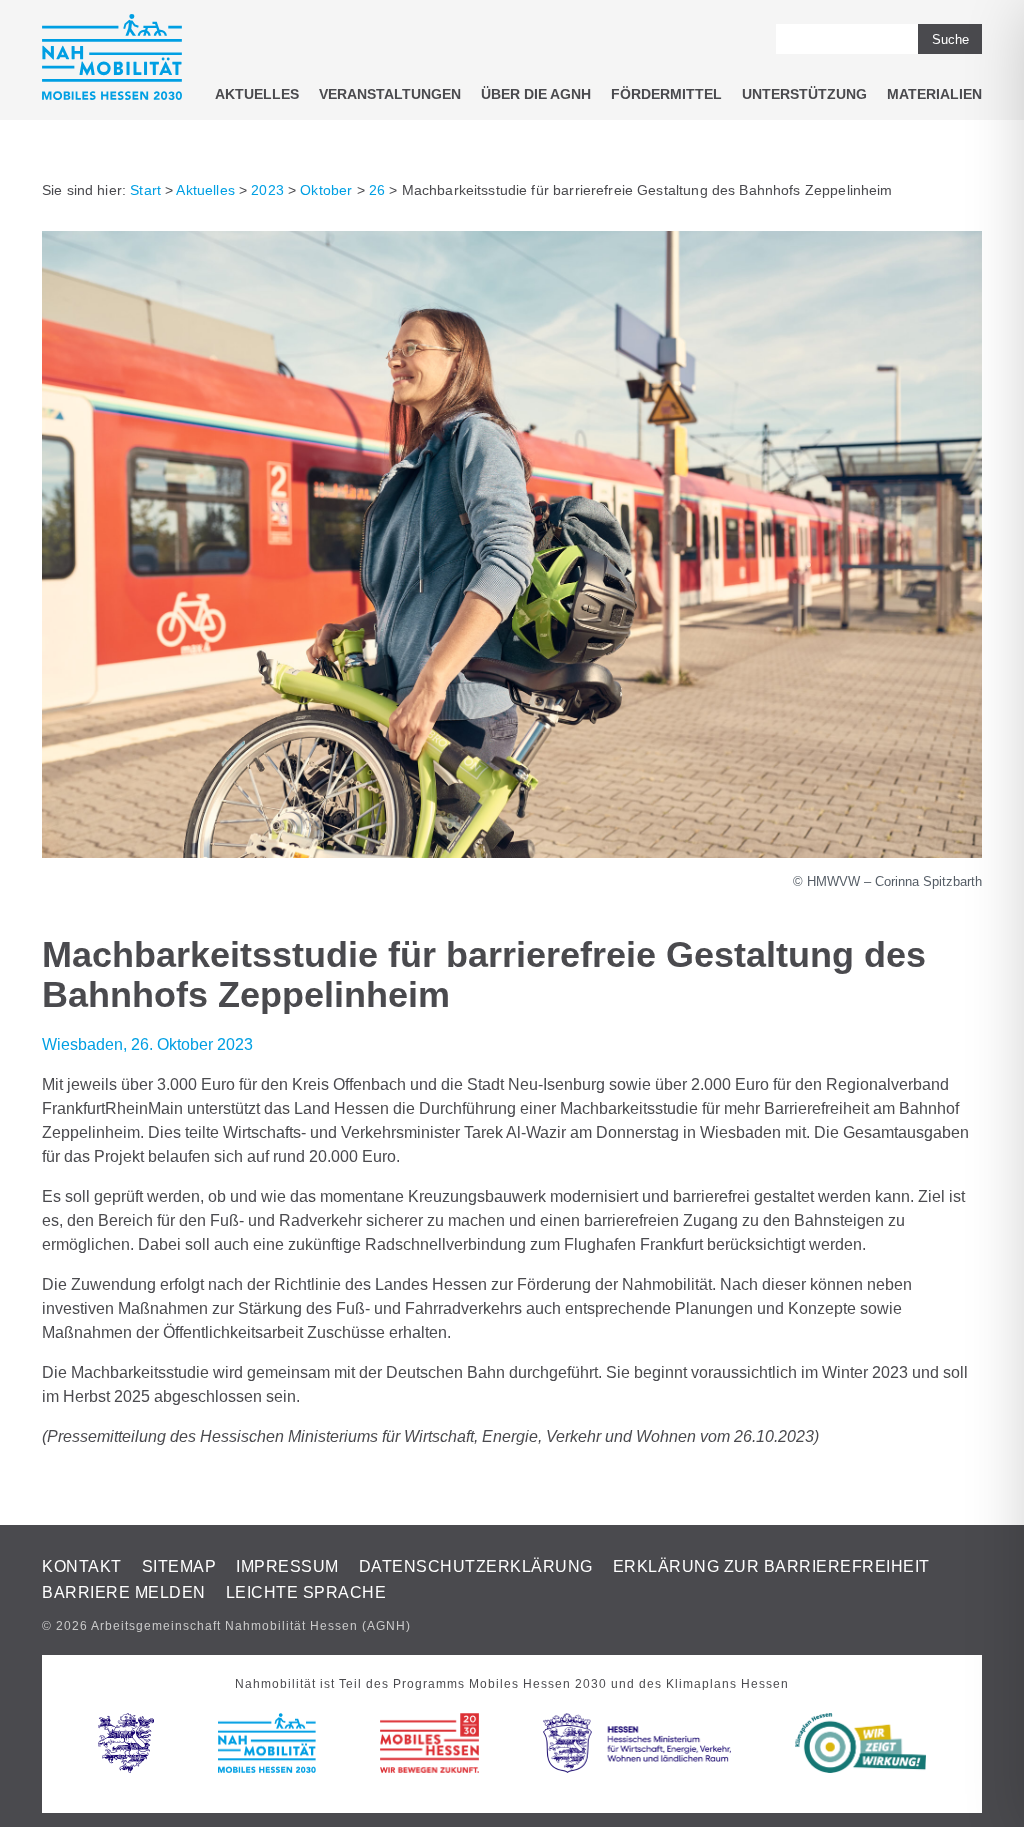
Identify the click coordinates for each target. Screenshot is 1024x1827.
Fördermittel (666, 94)
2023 (267, 190)
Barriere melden (124, 1592)
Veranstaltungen (390, 94)
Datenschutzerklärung (476, 1566)
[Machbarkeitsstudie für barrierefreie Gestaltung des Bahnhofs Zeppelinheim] (512, 852)
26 (377, 190)
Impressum (287, 1566)
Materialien (934, 94)
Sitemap (179, 1566)
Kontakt (82, 1566)
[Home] (112, 60)
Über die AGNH (536, 94)
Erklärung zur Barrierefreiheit (771, 1566)
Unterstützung (804, 94)
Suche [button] (950, 39)
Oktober (326, 190)
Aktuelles (257, 94)
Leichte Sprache (306, 1592)
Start (145, 190)
